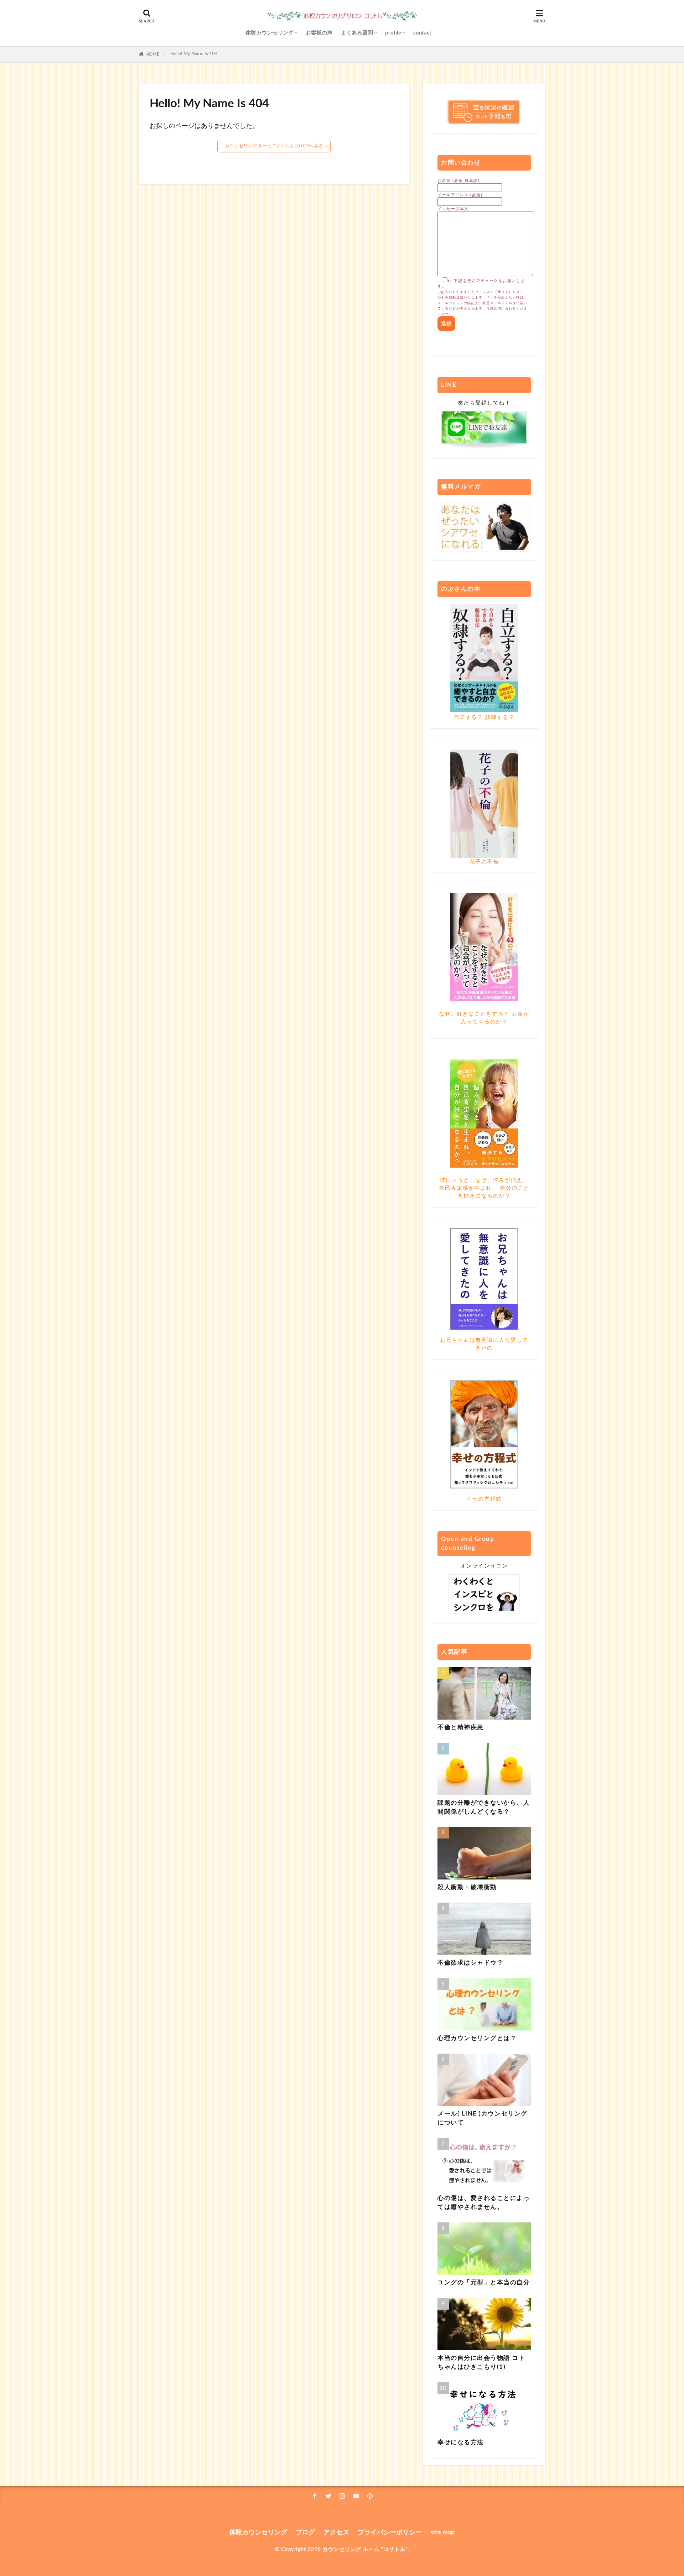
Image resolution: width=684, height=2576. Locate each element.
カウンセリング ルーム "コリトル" (365, 2549)
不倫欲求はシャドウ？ (470, 1963)
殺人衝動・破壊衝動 (467, 1887)
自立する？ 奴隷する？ (484, 717)
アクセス (336, 2532)
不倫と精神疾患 (461, 1727)
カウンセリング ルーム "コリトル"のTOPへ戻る (274, 146)
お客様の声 (319, 33)
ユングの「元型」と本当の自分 (484, 2283)
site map (442, 2532)
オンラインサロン (484, 1566)
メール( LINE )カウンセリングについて (483, 2118)
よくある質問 (357, 33)
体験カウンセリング (270, 33)
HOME (152, 54)
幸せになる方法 (461, 2442)
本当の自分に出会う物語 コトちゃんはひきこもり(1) (481, 2363)
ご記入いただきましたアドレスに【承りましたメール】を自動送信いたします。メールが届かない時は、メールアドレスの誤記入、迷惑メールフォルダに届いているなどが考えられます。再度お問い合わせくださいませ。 (483, 303)
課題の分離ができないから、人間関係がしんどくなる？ (484, 1807)
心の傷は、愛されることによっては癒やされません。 (484, 2203)
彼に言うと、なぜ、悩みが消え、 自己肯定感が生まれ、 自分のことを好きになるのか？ (484, 1188)
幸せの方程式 (484, 1499)
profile (393, 33)
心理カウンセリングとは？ (477, 2038)
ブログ (305, 2532)
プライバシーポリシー (390, 2532)
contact (422, 33)
